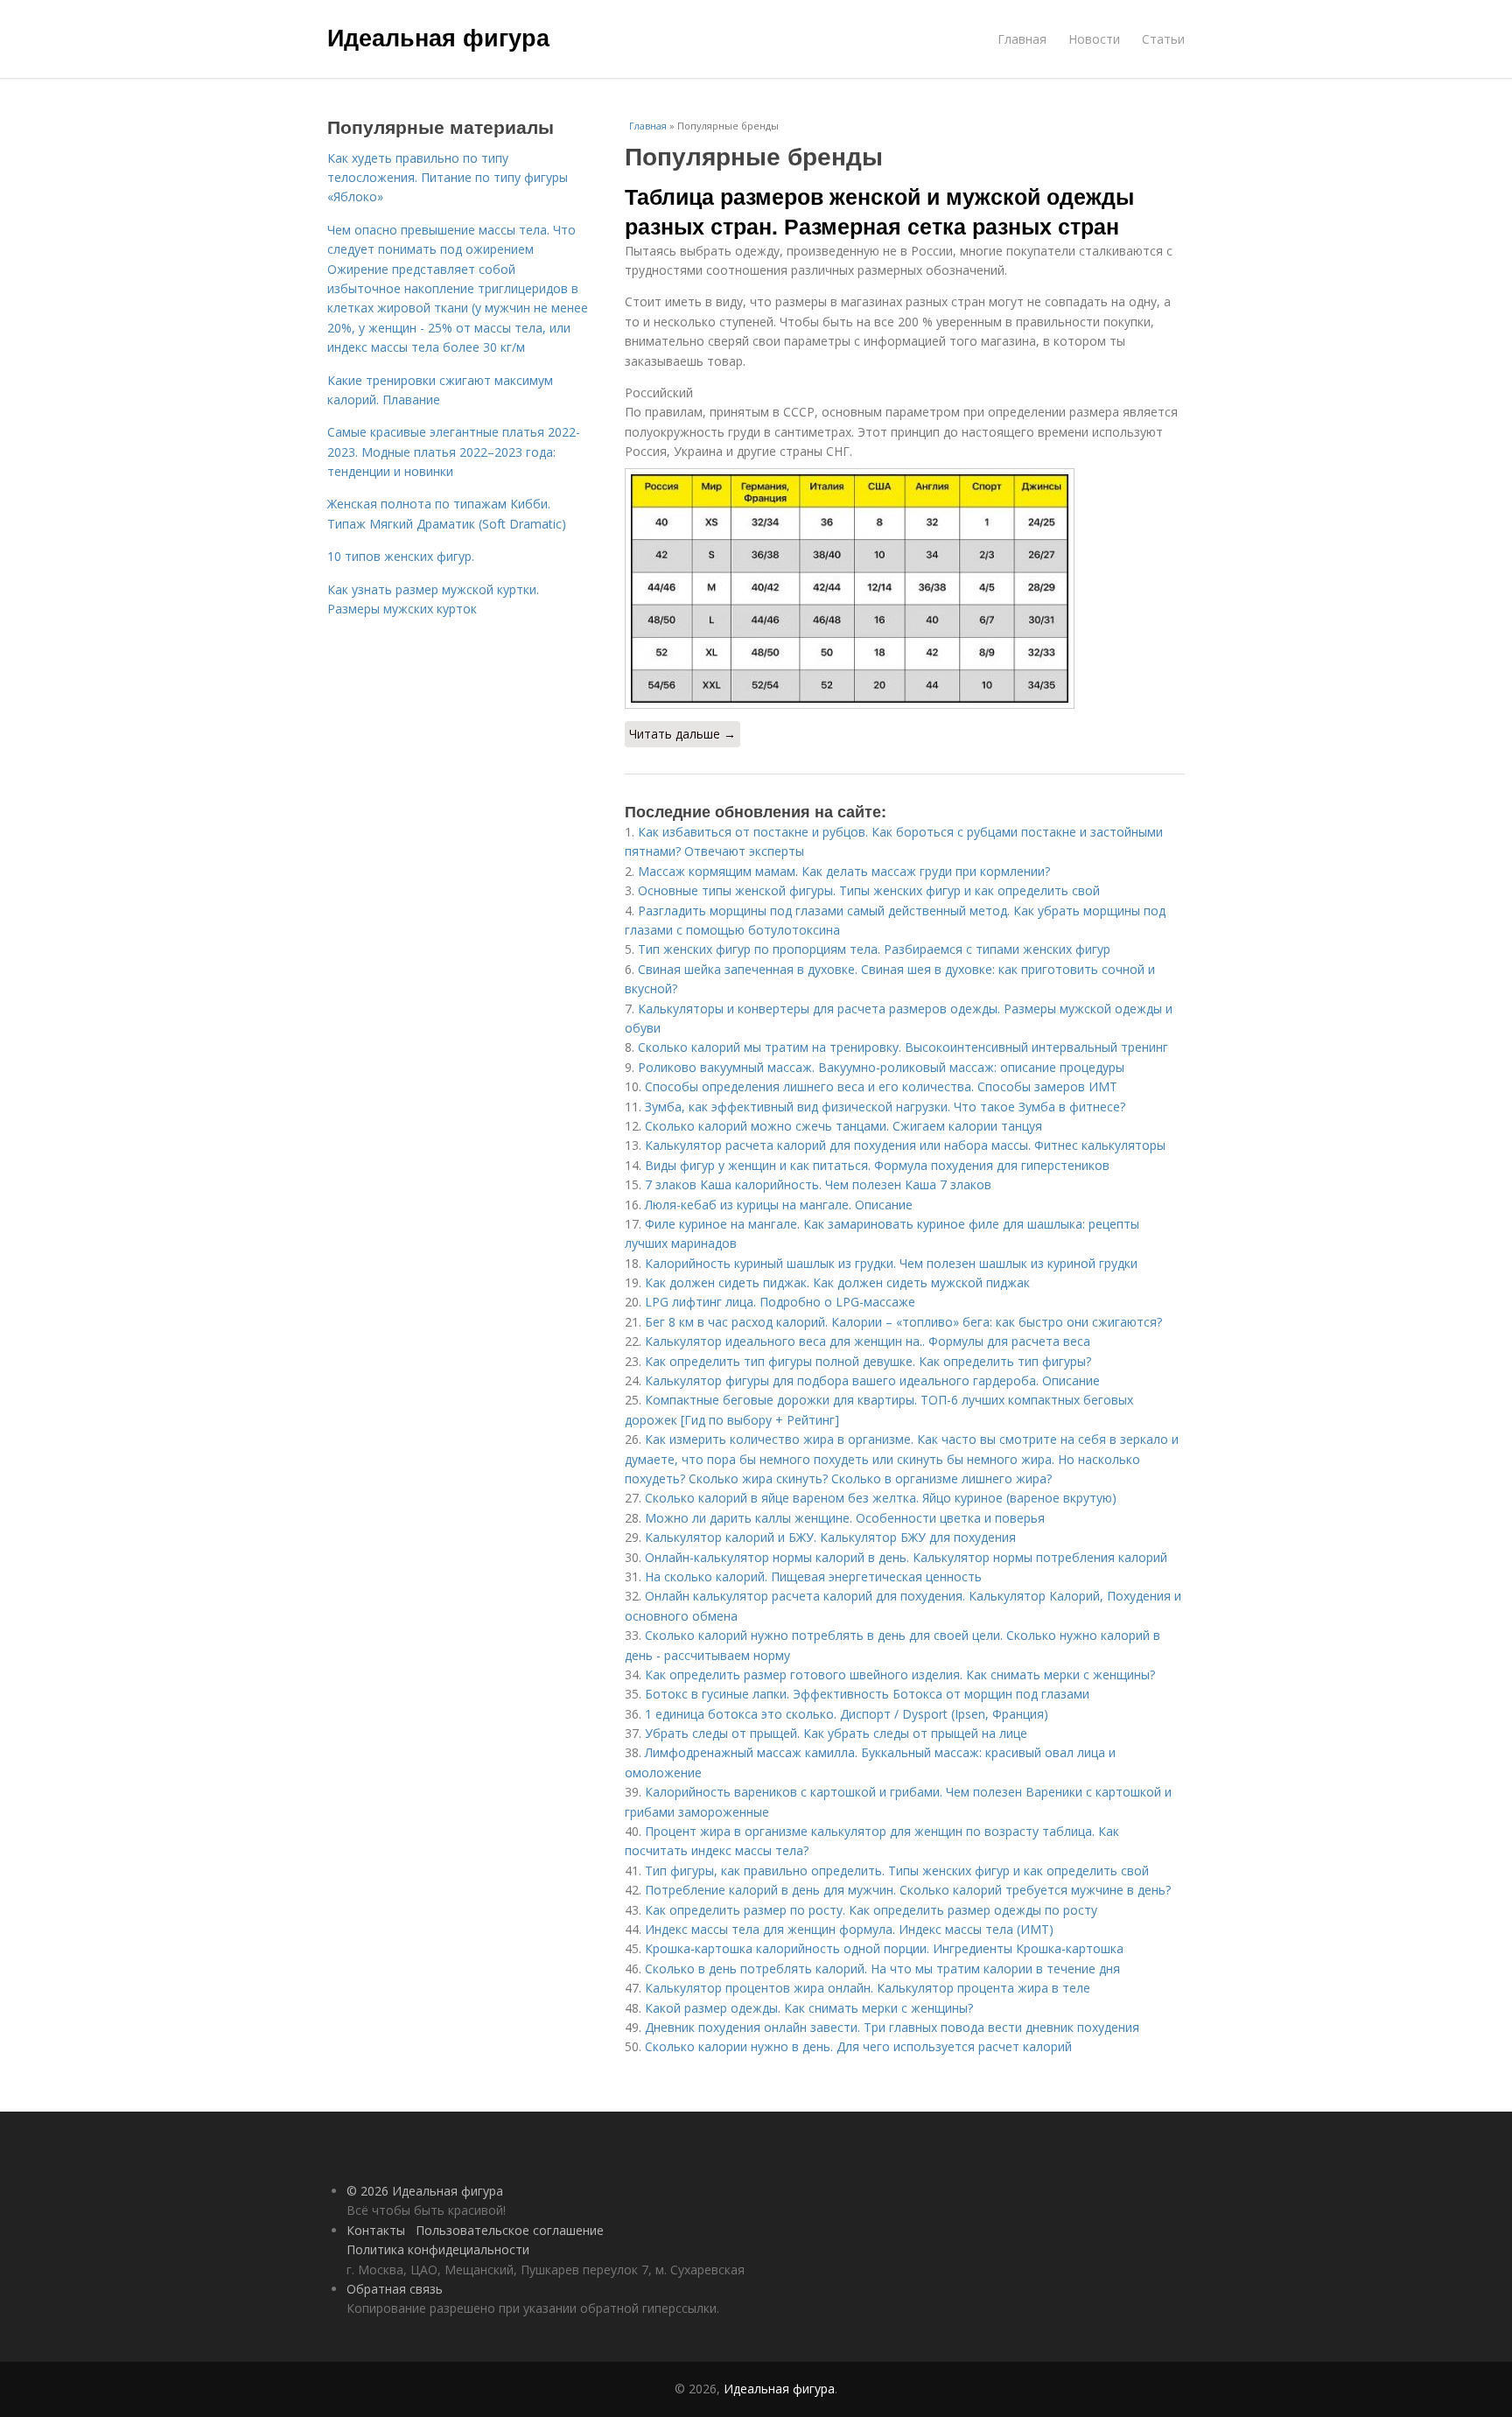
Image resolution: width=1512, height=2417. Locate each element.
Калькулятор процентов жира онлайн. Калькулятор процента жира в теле (868, 1988)
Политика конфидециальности (438, 2249)
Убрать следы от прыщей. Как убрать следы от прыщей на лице (836, 1733)
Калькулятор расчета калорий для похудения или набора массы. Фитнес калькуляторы (905, 1145)
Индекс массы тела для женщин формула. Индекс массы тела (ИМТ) (849, 1929)
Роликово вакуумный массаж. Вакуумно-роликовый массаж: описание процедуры (881, 1067)
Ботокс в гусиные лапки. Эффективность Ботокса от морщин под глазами (867, 1694)
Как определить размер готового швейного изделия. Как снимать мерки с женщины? (900, 1674)
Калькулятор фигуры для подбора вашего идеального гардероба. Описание (872, 1380)
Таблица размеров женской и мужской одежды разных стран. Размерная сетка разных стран (879, 211)
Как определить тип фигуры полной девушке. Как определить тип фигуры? (868, 1361)
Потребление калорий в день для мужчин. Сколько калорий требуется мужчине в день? (908, 1890)
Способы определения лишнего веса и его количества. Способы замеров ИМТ (881, 1086)
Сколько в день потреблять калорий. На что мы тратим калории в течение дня (882, 1969)
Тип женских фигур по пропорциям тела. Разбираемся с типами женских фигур (874, 949)
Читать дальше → (682, 734)
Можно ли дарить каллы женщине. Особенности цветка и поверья (845, 1518)
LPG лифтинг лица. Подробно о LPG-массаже (780, 1302)
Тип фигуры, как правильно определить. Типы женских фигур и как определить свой (897, 1871)
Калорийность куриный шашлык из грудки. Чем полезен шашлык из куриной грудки (891, 1263)
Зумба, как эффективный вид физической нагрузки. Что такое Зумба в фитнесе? (885, 1107)
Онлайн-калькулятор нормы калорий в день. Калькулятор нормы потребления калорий (906, 1557)
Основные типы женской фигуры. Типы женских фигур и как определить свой (869, 890)
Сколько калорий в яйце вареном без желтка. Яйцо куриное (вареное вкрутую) (881, 1498)
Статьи (1163, 39)
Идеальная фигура (438, 37)
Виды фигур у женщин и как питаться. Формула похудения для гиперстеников (877, 1165)
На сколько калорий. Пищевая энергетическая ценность (813, 1576)
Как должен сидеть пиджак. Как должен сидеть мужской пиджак (837, 1282)
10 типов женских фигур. (401, 556)
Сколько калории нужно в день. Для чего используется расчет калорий (858, 2046)
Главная (1022, 39)
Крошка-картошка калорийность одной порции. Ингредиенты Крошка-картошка (884, 1948)
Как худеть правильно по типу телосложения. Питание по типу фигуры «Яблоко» (448, 178)
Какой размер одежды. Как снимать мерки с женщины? (809, 2008)
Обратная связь (395, 2289)
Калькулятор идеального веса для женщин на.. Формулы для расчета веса (868, 1341)
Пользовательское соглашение (510, 2230)
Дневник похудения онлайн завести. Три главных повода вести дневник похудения (892, 2027)
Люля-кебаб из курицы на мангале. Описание (779, 1205)
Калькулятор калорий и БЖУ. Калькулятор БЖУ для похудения (830, 1537)
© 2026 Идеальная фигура (425, 2191)
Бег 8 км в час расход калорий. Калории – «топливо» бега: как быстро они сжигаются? (903, 1322)
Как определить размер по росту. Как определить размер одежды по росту (871, 1910)
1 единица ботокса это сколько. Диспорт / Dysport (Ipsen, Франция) (847, 1714)
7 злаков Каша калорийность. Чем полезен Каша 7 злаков (818, 1184)
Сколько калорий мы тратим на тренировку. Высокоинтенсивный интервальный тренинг (903, 1047)
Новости (1094, 39)
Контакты (376, 2230)
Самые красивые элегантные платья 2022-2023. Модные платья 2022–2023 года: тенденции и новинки (454, 452)
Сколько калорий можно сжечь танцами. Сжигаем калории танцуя (843, 1126)
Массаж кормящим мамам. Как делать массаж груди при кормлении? (844, 871)
